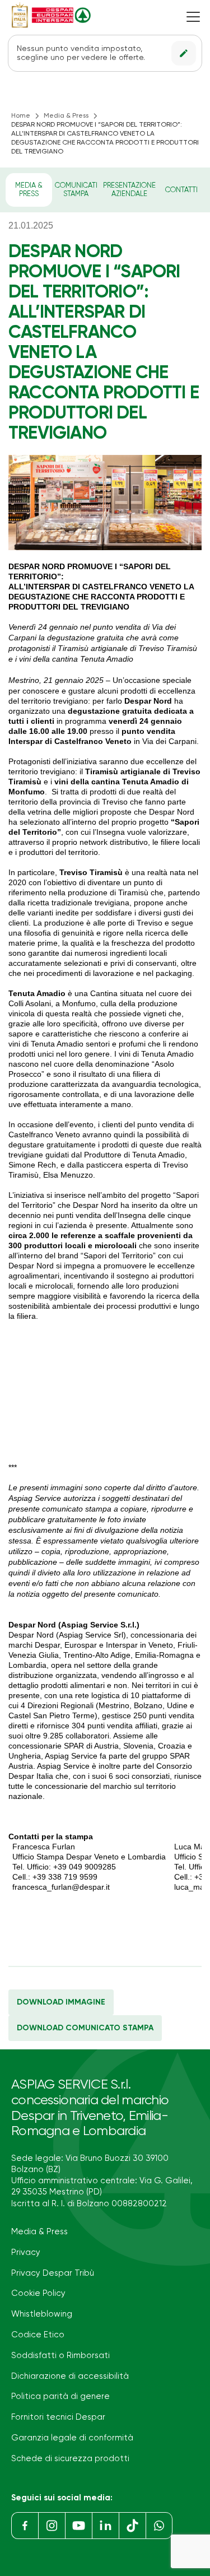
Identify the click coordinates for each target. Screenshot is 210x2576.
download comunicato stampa (85, 2028)
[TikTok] (132, 2526)
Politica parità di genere (60, 2396)
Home (21, 116)
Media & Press (66, 116)
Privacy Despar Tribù (53, 2273)
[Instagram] (52, 2526)
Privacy (26, 2252)
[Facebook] (25, 2526)
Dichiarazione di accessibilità (70, 2376)
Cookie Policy (38, 2293)
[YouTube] (78, 2526)
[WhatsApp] (159, 2526)
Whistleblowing (42, 2314)
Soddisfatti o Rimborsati (60, 2356)
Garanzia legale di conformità (72, 2438)
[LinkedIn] (105, 2526)
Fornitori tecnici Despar (58, 2417)
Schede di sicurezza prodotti (70, 2459)
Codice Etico (38, 2335)
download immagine (61, 2002)
